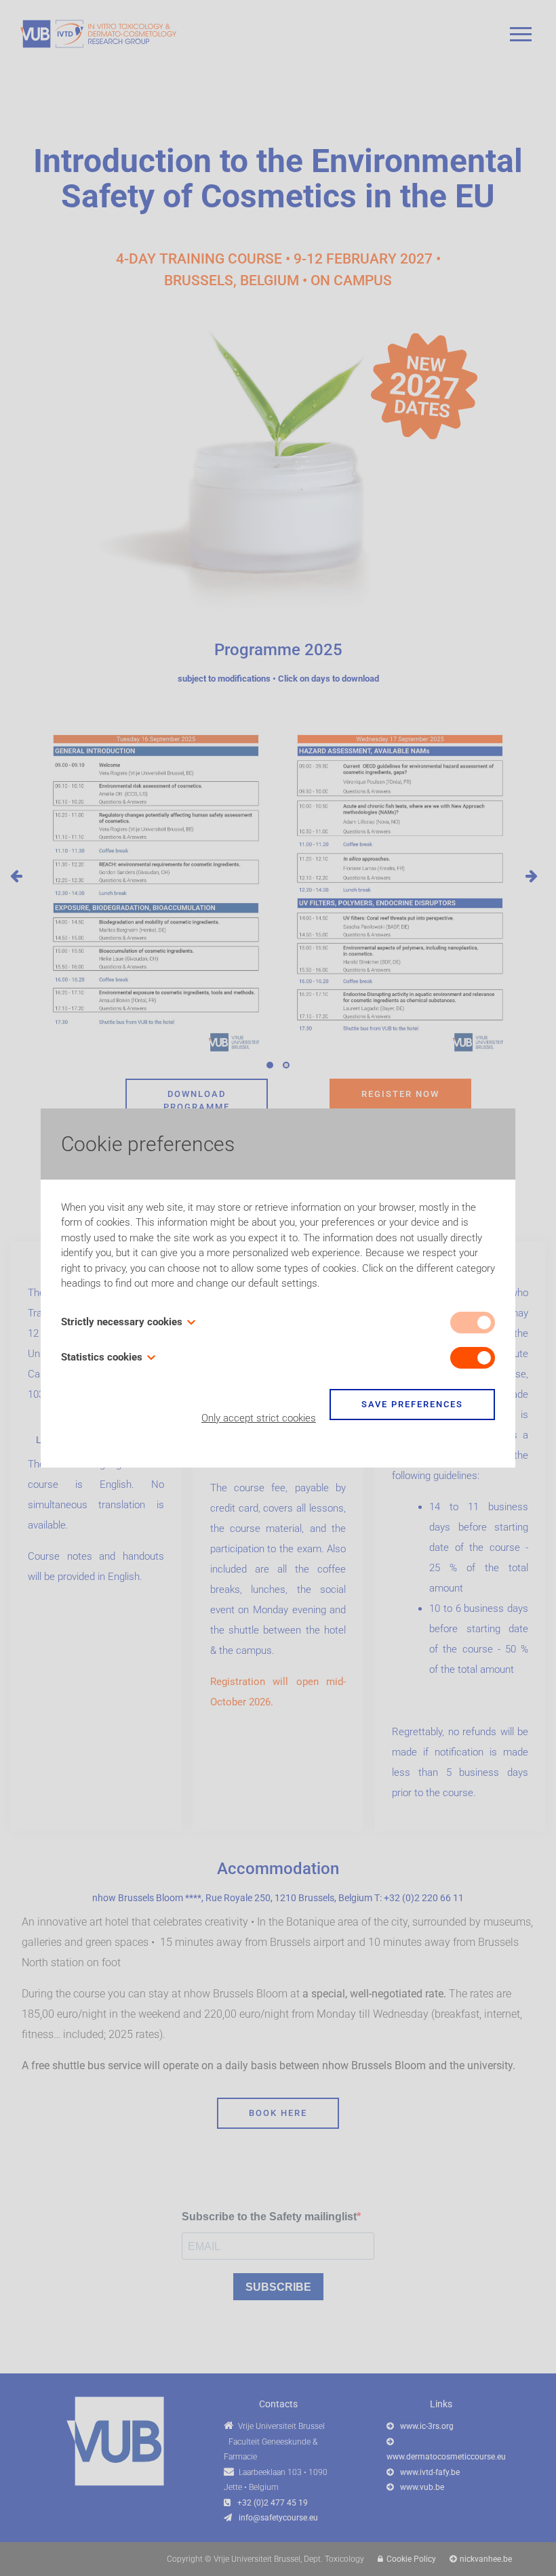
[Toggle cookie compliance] (473, 1358)
